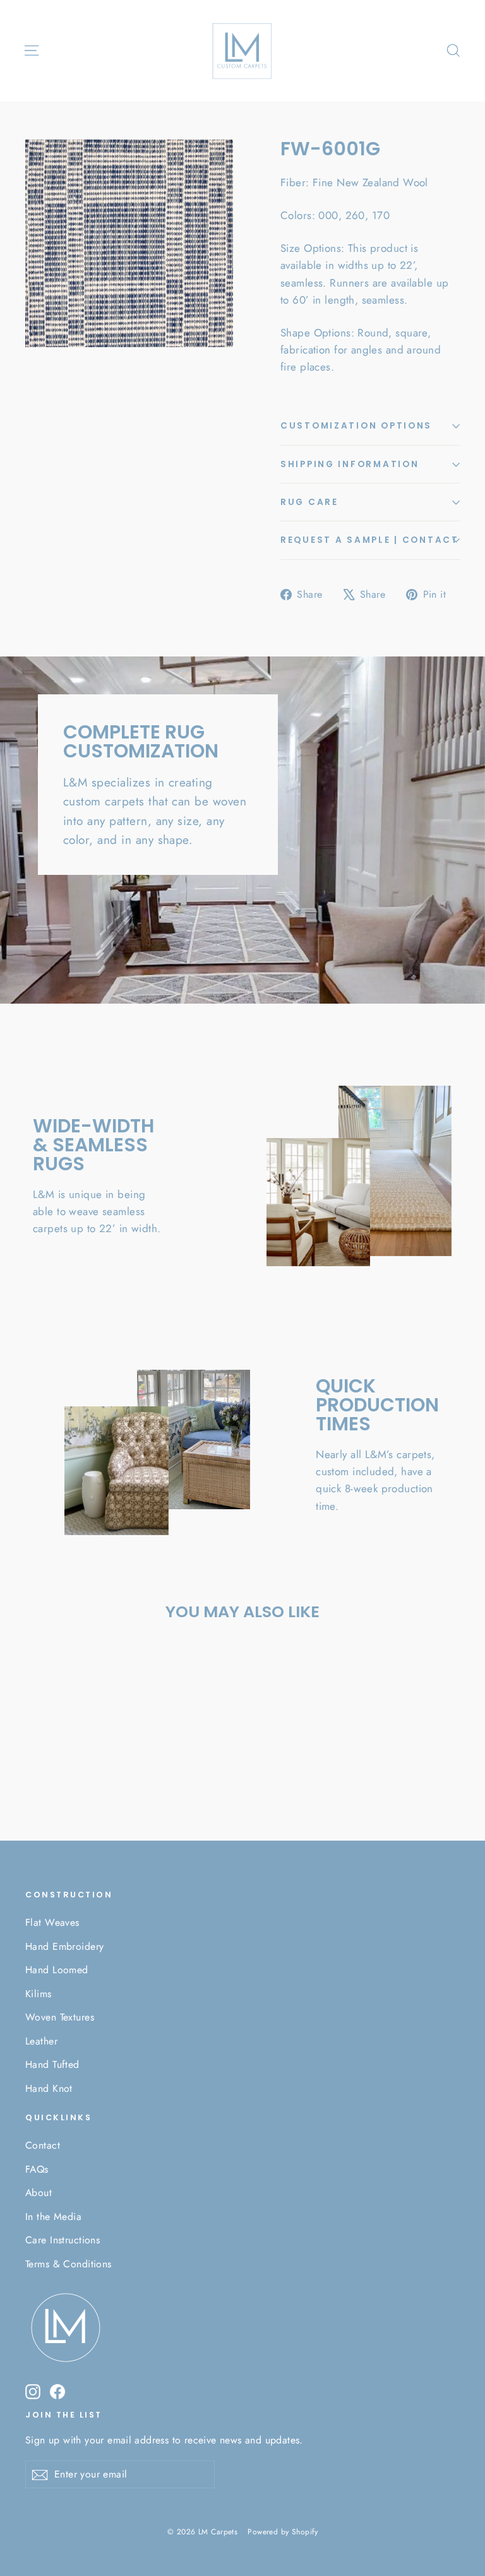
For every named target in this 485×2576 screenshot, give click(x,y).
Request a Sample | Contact (370, 540)
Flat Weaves (52, 1922)
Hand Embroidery (64, 1946)
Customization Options (356, 426)
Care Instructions (63, 2240)
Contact (43, 2145)
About (39, 2193)
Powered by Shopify (283, 2532)
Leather (41, 2041)
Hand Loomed (57, 1970)
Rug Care (309, 502)
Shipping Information (350, 464)
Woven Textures (60, 2017)
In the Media (53, 2217)
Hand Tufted (52, 2064)
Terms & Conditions (69, 2264)
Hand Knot (49, 2088)
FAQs (37, 2169)
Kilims (39, 1994)
